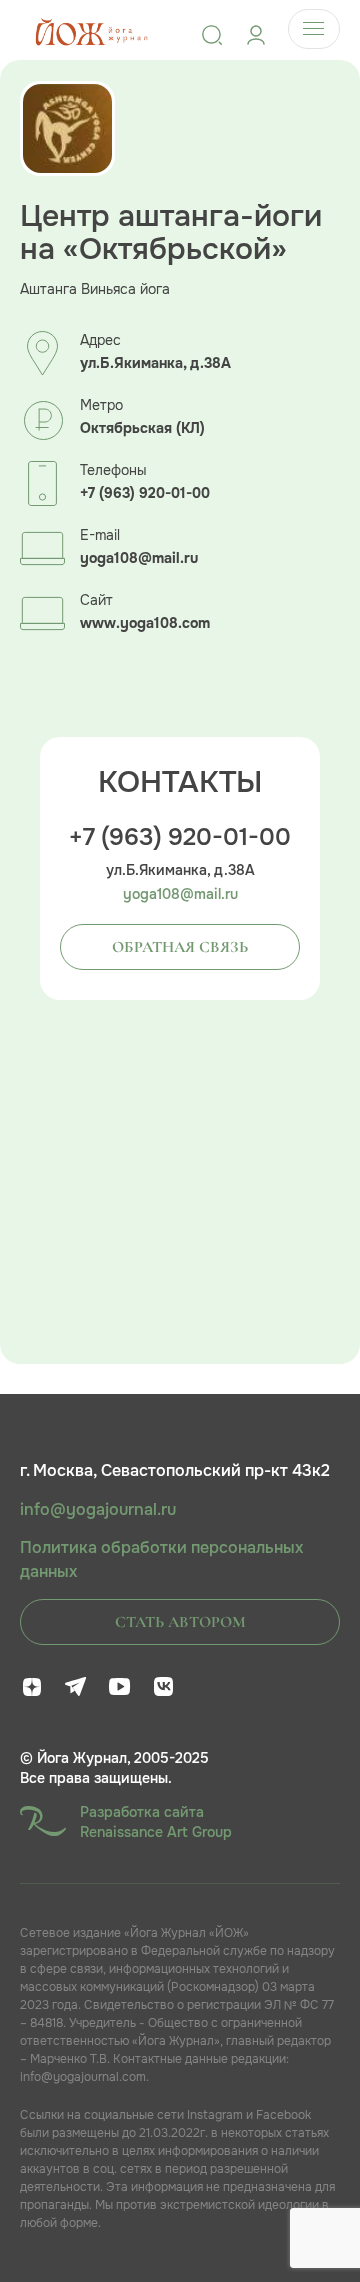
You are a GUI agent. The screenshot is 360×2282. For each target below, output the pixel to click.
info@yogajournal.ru (98, 1510)
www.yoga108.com (145, 623)
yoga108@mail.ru (139, 558)
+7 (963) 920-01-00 (145, 493)
